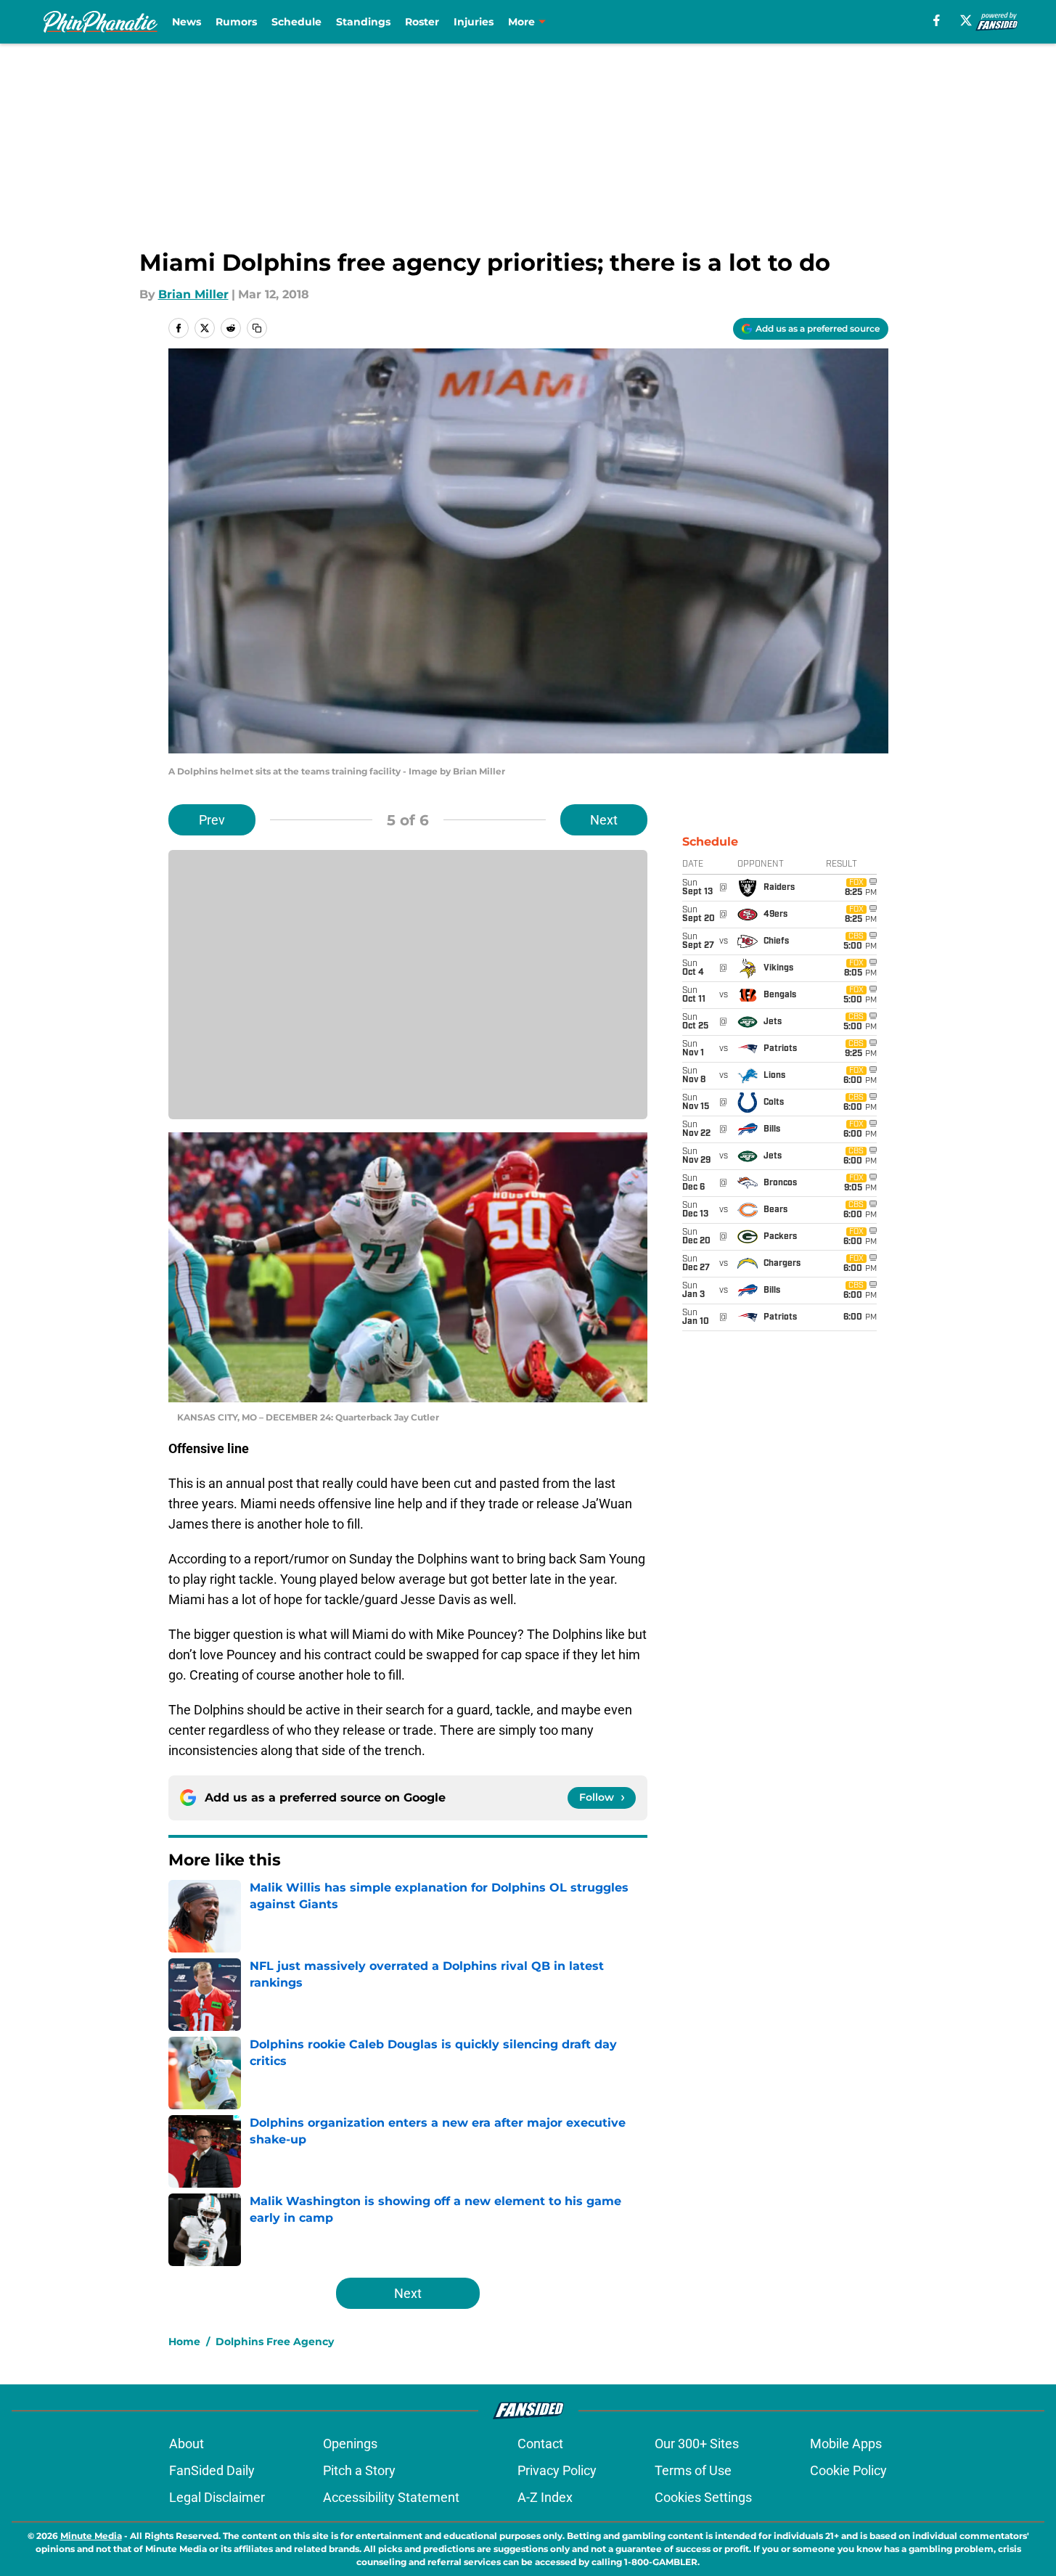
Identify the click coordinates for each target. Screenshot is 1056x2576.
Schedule (296, 22)
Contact (540, 2444)
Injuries (474, 22)
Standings (363, 22)
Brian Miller (193, 294)
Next (604, 820)
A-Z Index (545, 2497)
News (187, 22)
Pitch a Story (359, 2470)
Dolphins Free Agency (275, 2342)
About (187, 2444)
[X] (966, 20)
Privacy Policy (557, 2470)
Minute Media (91, 2536)
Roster (422, 22)
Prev (212, 820)
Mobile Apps (846, 2444)
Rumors (236, 22)
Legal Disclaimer (217, 2497)
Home (184, 2342)
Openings (350, 2444)
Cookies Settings (703, 2497)
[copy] (257, 328)
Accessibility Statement (391, 2497)
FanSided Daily (212, 2470)
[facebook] (937, 20)
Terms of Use (693, 2470)
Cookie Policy (848, 2470)
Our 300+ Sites (697, 2444)
